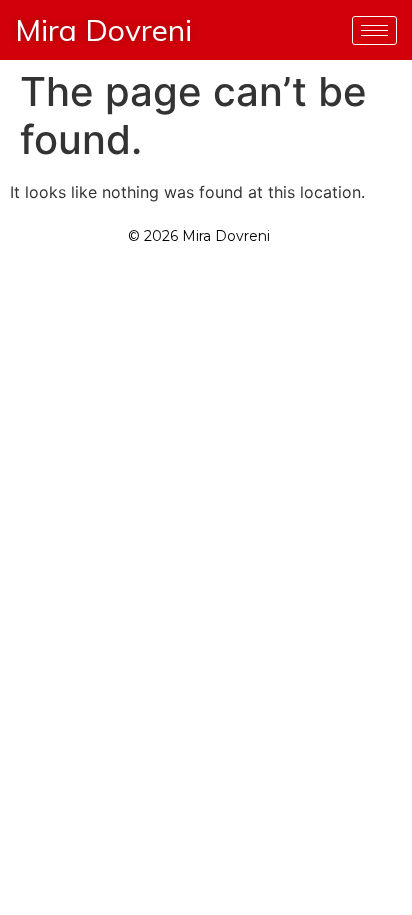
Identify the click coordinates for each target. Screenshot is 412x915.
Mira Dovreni (103, 30)
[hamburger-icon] (374, 30)
